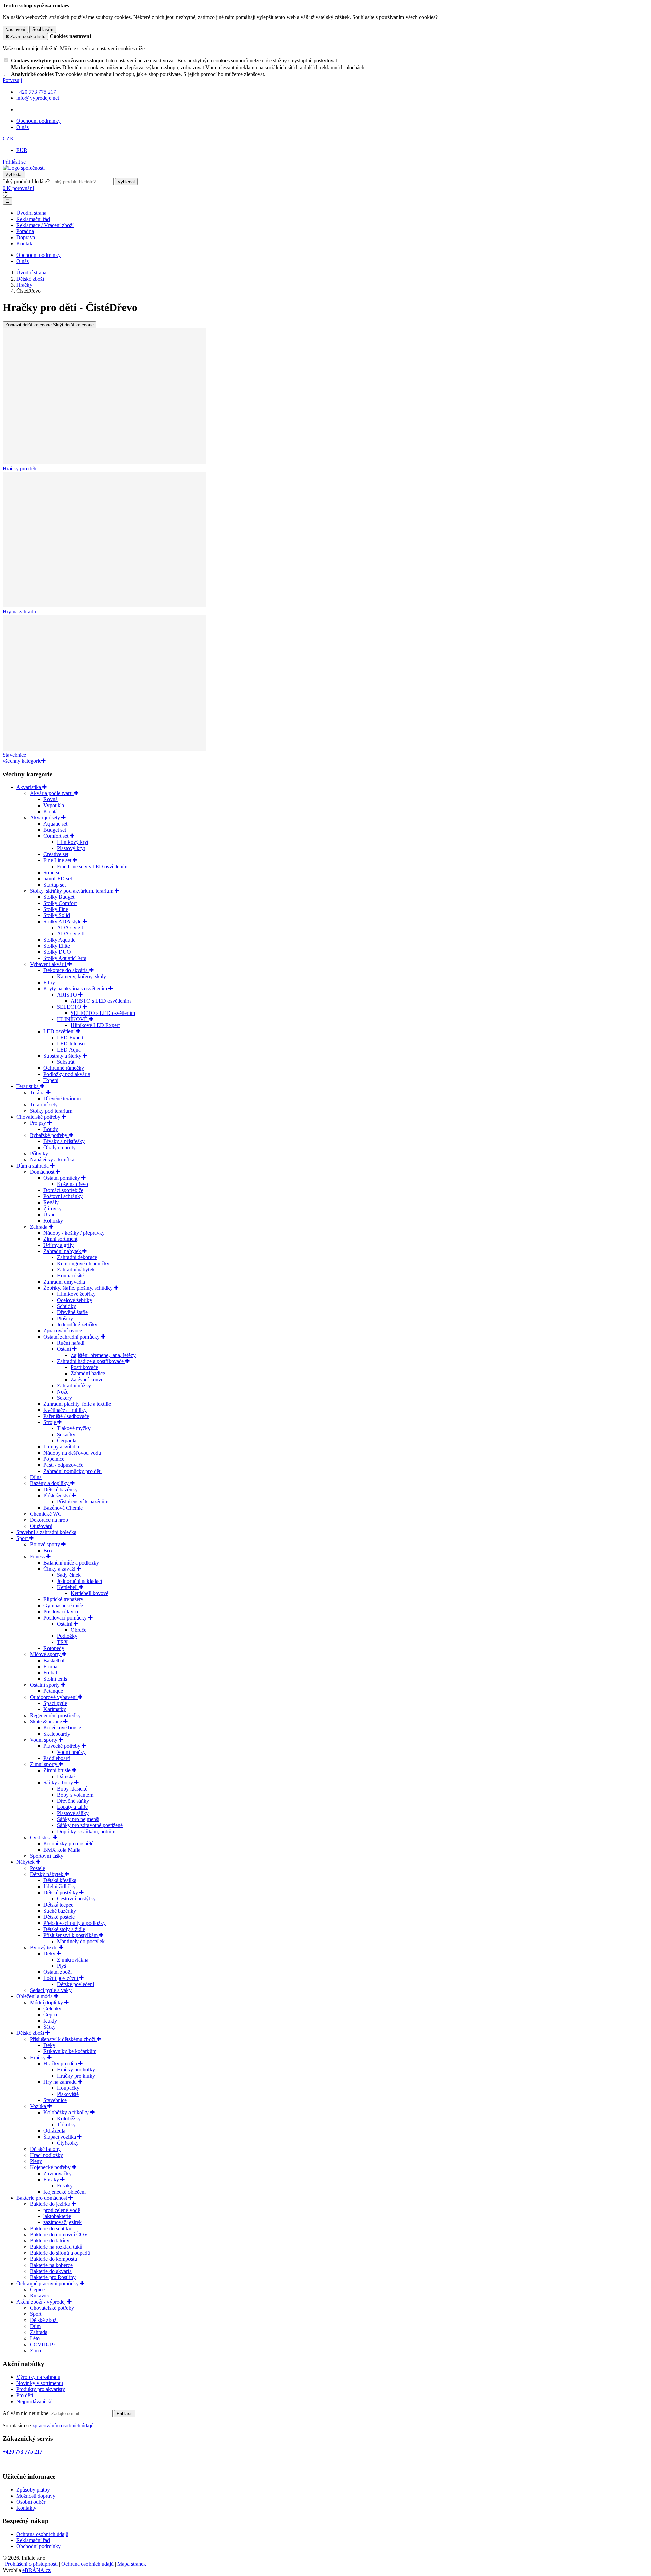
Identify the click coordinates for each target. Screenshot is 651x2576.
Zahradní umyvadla (64, 1282)
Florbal (51, 1666)
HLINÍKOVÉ (73, 1019)
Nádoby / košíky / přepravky (74, 1233)
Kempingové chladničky (83, 1263)
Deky (50, 1954)
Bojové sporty (46, 1544)
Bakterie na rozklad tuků (56, 2247)
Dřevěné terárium (62, 1098)
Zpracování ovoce (63, 1331)
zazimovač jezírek (63, 2222)
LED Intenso (71, 1044)
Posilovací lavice (61, 1612)
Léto (35, 2338)
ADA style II (71, 934)
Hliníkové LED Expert (95, 1025)
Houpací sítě (70, 1276)
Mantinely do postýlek (81, 1941)
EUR (22, 150)
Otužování (41, 1526)
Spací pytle (55, 1703)
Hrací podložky (46, 2155)
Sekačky (66, 1434)
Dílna (36, 1477)
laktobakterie (57, 2216)
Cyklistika (41, 1838)
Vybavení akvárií (49, 964)
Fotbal (50, 1673)
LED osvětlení (60, 1031)
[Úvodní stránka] (24, 168)
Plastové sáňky (73, 1813)
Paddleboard (57, 1758)
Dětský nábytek (47, 1874)
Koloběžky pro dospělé (68, 1844)
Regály (51, 1202)
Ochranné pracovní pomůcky (48, 2283)
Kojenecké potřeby (51, 2167)
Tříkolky (66, 2125)
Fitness (38, 1557)
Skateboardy (57, 1734)
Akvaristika (29, 787)
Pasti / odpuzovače (63, 1465)
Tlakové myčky (74, 1428)
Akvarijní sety (46, 818)
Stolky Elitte (57, 946)
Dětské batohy (45, 2149)
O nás (23, 127)
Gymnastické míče (63, 1605)
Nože (63, 1392)
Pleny (36, 2161)
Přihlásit (125, 2414)
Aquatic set (55, 824)
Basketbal (54, 1660)
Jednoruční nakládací (80, 1581)
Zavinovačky (57, 2173)
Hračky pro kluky (76, 2076)
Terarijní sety (44, 1105)
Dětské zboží (31, 2033)
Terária (38, 1092)
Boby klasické (72, 1789)
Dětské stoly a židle (64, 1929)
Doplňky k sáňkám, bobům (86, 1831)
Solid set (53, 873)
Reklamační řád (33, 219)
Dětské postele (59, 1917)
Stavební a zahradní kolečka (46, 1532)
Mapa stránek (132, 2564)
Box (48, 1550)
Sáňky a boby (59, 1783)
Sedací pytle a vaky (51, 1990)
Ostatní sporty (45, 1685)
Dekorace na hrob (49, 1520)
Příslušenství (57, 1495)
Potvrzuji (12, 80)
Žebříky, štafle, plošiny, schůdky (79, 1288)
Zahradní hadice (88, 1373)
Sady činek (69, 1575)
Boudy (51, 1129)
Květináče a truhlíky (65, 1410)
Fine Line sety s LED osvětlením (92, 866)
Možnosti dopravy (36, 2496)
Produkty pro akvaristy (41, 2389)
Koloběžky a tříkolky (67, 2112)
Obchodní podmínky (38, 121)
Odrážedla (54, 2131)
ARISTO (68, 995)
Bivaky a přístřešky (64, 1141)
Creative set (56, 854)
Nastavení (15, 29)
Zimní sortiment (60, 1239)
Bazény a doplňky (50, 1483)
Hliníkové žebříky (76, 1294)
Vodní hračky (71, 1752)
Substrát (66, 1062)
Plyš (62, 1966)
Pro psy (39, 1123)
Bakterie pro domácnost (42, 2198)
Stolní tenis (55, 1679)
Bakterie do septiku (51, 2228)
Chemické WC (46, 1514)
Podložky (67, 1636)
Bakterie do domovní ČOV (59, 2234)
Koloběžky (69, 2118)
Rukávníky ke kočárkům (70, 2051)
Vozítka (39, 2106)
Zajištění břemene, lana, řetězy (103, 1355)
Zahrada (39, 1227)
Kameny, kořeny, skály (82, 976)
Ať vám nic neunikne (26, 2413)
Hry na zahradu (61, 2082)
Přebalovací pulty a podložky (75, 1923)
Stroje (50, 1422)
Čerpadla (67, 1441)
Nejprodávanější (34, 2401)
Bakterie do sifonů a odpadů (60, 2253)
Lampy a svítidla (61, 1447)
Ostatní (65, 1624)
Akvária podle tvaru (52, 793)
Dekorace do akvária (66, 970)
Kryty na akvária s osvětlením (76, 989)
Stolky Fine (56, 909)
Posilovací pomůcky (66, 1618)
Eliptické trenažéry (63, 1599)
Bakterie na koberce (51, 2265)
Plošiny (65, 1318)
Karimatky (55, 1709)
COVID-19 (42, 2344)
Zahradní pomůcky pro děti (73, 1471)
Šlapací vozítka (60, 2137)
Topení (51, 1080)
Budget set (55, 830)
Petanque (53, 1691)
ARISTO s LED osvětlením (101, 1001)
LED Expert (70, 1037)
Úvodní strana (31, 213)
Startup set (55, 885)
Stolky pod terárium (51, 1111)
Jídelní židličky (60, 1886)
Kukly (50, 2021)
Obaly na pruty (60, 1147)
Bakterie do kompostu (53, 2259)
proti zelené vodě (62, 2210)
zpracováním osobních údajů (63, 2426)
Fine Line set (58, 860)
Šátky (50, 2027)
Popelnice (54, 1459)
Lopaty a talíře (72, 1807)
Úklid (50, 1215)
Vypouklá (54, 805)
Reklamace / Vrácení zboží (45, 225)
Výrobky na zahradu (38, 2377)
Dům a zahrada (33, 1166)
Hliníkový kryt (73, 842)
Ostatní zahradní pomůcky (72, 1337)
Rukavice (40, 2296)
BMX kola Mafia (62, 1850)
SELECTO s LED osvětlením (103, 1013)
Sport (23, 1538)
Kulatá (51, 811)
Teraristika (28, 1086)
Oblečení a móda (35, 1996)
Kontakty (26, 2508)
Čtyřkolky (68, 2143)
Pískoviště (68, 2094)
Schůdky (66, 1306)
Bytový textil (44, 1947)
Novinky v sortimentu (40, 2383)
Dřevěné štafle (72, 1312)
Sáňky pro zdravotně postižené (90, 1825)
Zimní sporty (44, 1764)
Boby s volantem (75, 1795)
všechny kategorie (22, 761)
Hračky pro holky (76, 2070)
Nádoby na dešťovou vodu (72, 1453)
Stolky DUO (57, 952)
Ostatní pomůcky (62, 1178)
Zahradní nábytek (63, 1251)
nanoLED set (58, 879)
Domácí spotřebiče (63, 1190)
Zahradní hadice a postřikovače (91, 1361)
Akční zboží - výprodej (42, 2302)
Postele (37, 1868)
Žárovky (53, 1208)
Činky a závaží (60, 1569)
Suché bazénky (60, 1911)
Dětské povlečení (75, 1984)
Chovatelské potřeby (39, 1117)
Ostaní (65, 1349)
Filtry (49, 982)
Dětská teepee (58, 1905)
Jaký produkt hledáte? (26, 181)
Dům (35, 2326)
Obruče (78, 1630)
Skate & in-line (47, 1721)
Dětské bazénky (61, 1489)
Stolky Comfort (60, 903)
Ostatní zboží (57, 1972)
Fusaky (52, 2180)
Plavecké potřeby (63, 1746)
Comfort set (57, 836)
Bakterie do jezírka (51, 2204)
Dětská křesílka (60, 1880)
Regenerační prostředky (55, 1715)
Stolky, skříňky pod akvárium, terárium (72, 891)
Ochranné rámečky (64, 1068)
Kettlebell (68, 1587)
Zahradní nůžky (74, 1386)
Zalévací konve (87, 1379)
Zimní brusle (58, 1770)
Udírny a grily (58, 1245)
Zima (35, 2351)
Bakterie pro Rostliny (53, 2277)
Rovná (51, 799)
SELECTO (70, 1007)
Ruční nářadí (71, 1343)
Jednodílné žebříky (77, 1324)
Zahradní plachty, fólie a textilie (77, 1404)
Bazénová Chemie (63, 1508)
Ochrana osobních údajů (42, 2534)
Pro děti (25, 2395)
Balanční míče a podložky (71, 1563)
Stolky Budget (59, 897)
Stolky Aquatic (59, 940)
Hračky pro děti (61, 2063)
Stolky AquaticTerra (65, 958)
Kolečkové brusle (62, 1728)
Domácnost (43, 1172)
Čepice (51, 2015)
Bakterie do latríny (50, 2241)
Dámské (66, 1776)
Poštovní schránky (63, 1196)
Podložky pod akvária (67, 1074)
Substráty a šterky (63, 1056)
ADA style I (70, 927)
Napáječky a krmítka (52, 1160)
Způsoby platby (33, 2490)
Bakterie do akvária (51, 2271)
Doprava (26, 237)
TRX (63, 1642)
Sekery (64, 1398)
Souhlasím (43, 29)
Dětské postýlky (61, 1892)
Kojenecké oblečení (65, 2192)
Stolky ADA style (63, 921)
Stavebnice (55, 2100)
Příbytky (39, 1153)
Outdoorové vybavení (54, 1697)
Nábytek (26, 1862)
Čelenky (52, 2009)
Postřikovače (84, 1367)
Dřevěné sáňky (73, 1801)
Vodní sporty (44, 1740)
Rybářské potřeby (49, 1135)
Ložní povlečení (61, 1978)
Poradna (25, 231)
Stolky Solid (57, 915)
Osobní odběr (31, 2502)
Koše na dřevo (73, 1184)
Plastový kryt (71, 848)
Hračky (38, 2057)
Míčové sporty (46, 1654)
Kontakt (25, 243)
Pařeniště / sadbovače (66, 1416)
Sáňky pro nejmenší (78, 1819)
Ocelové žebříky (75, 1300)
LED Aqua (69, 1050)
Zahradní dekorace (77, 1257)
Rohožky (53, 1221)
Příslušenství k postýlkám (71, 1935)
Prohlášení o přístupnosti (31, 2564)
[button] (8, 139)
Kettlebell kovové (90, 1593)
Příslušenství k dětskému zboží (63, 2039)
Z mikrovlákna (73, 1960)
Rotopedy (54, 1648)
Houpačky (68, 2088)
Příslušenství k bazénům (83, 1502)
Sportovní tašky (47, 1856)
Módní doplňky (47, 2002)
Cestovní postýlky (76, 1899)
